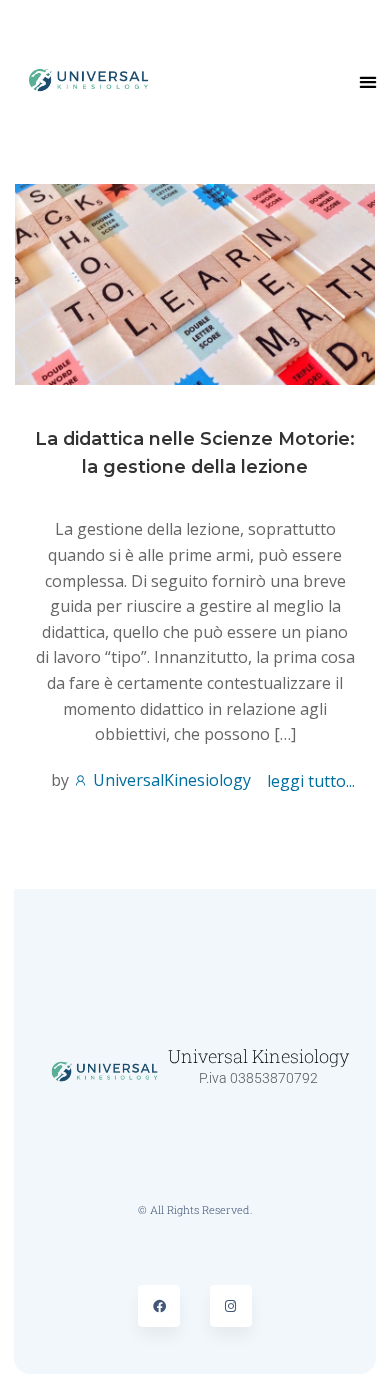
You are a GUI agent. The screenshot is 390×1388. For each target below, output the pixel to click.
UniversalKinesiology (170, 780)
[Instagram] (231, 1306)
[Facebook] (159, 1306)
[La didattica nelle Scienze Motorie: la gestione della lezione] (195, 283)
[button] (368, 82)
